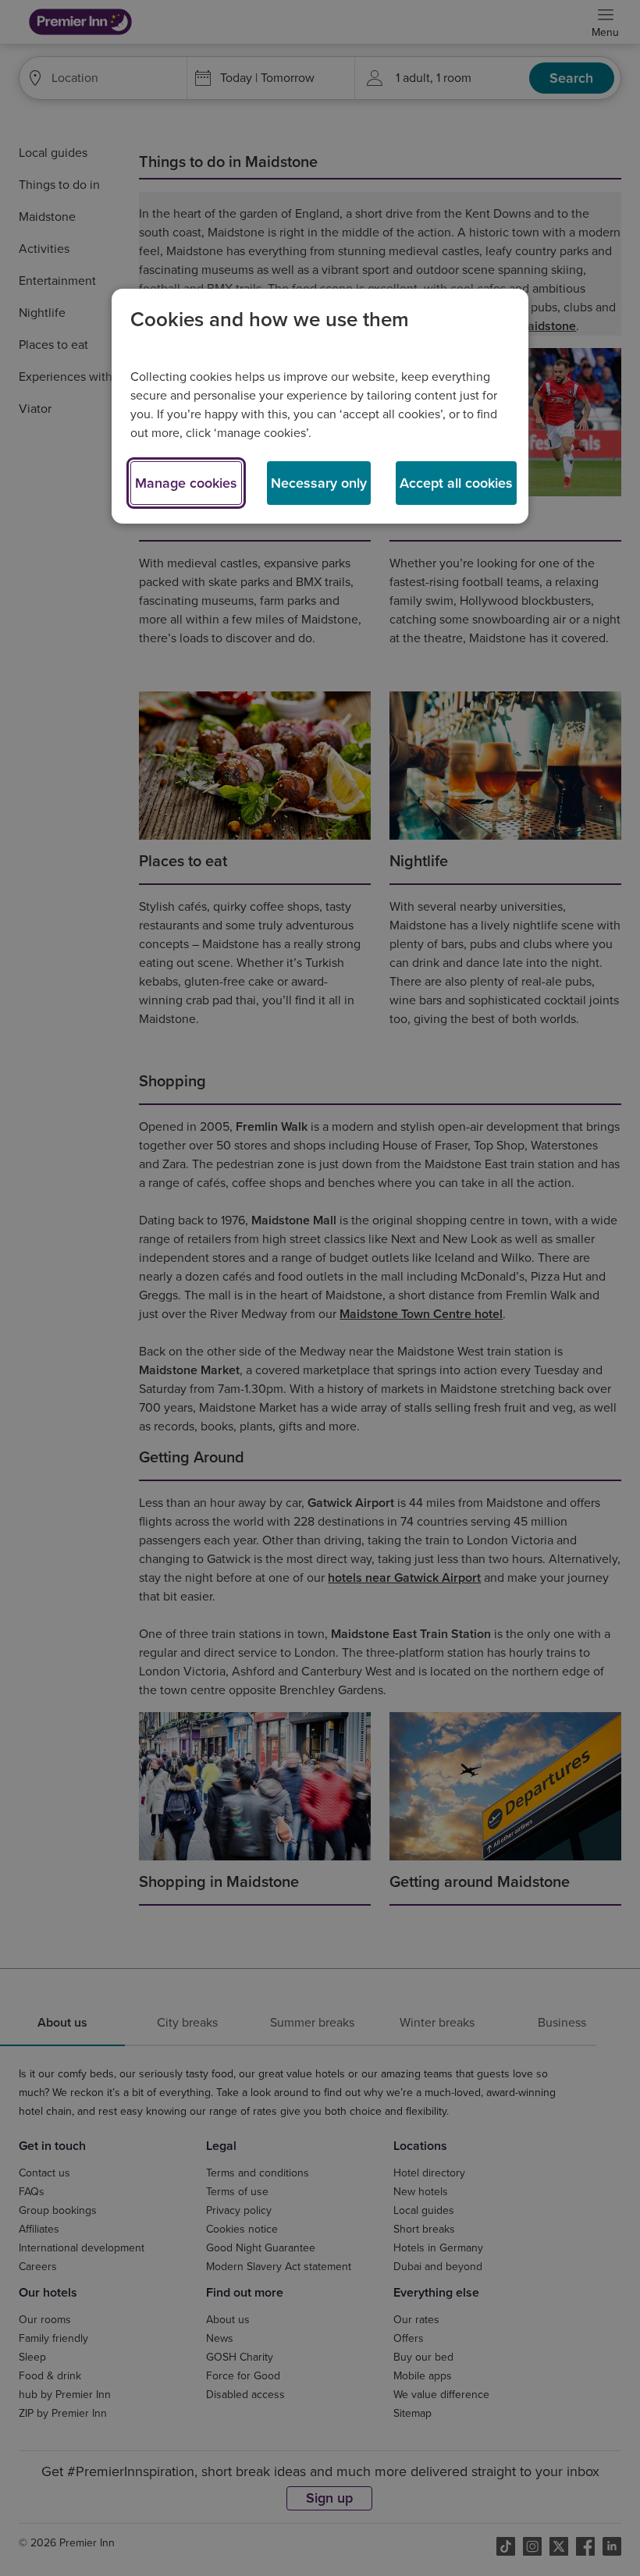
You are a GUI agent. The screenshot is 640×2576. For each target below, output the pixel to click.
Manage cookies (186, 483)
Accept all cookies (456, 483)
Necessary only (319, 483)
